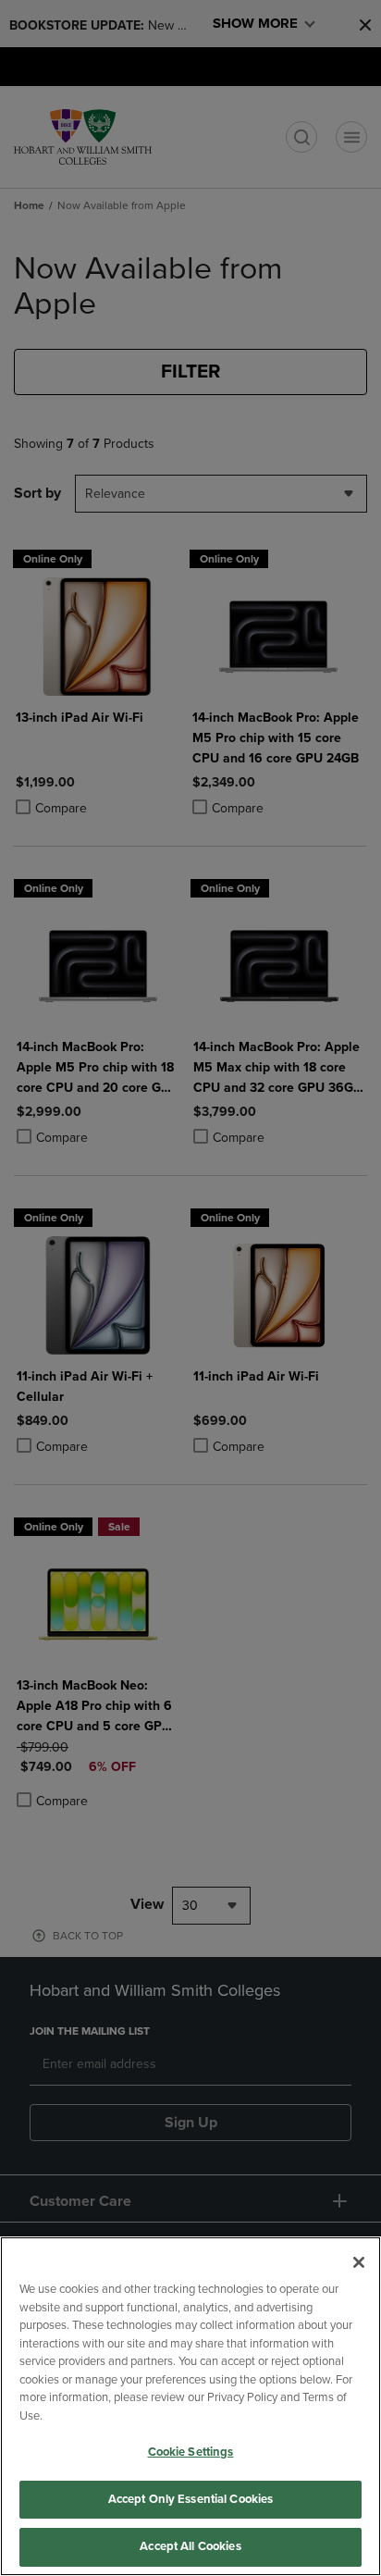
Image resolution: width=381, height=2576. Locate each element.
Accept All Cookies (190, 2546)
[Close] (359, 2262)
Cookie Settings (191, 2452)
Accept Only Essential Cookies (191, 2499)
